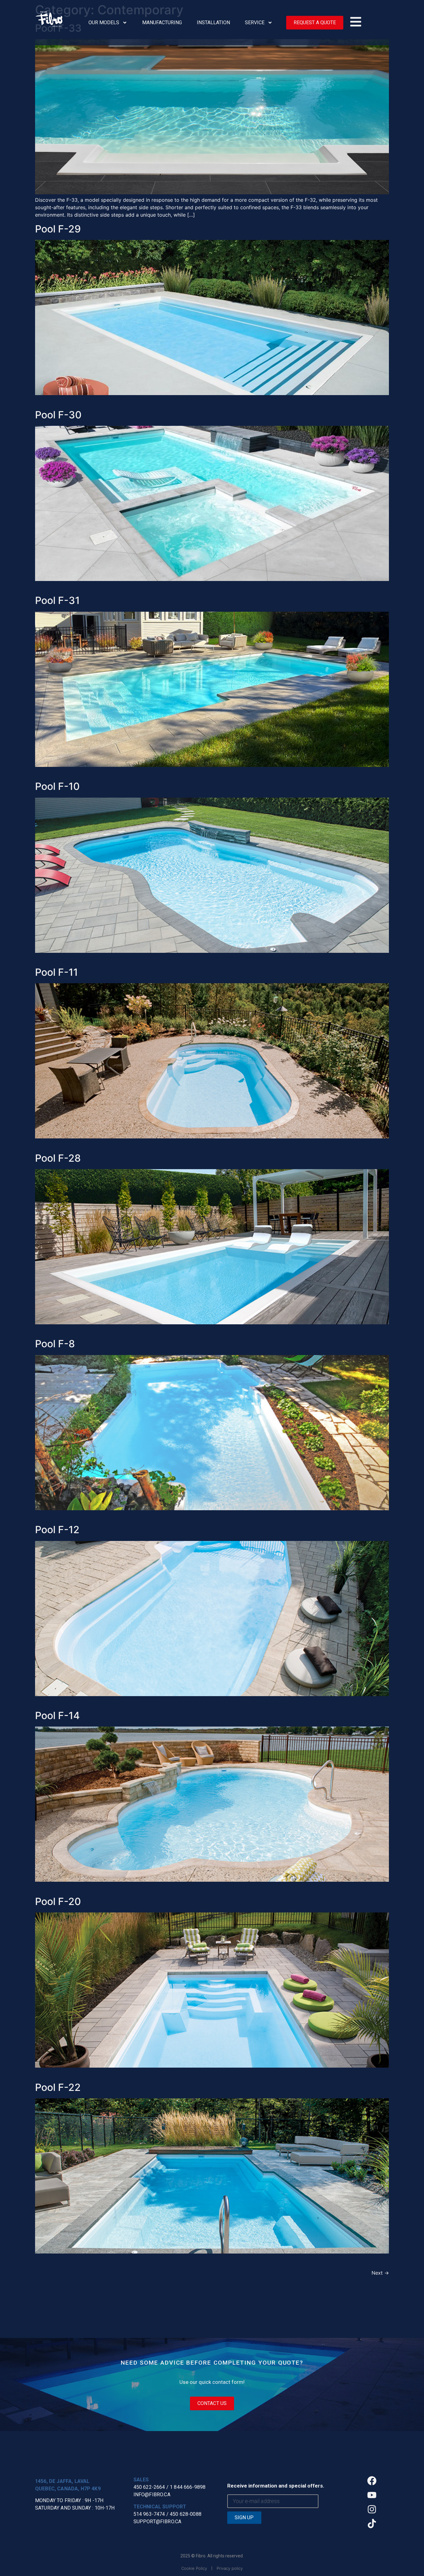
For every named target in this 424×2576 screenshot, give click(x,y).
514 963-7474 (149, 2514)
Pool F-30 (58, 415)
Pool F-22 (58, 2087)
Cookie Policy (194, 2568)
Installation (213, 23)
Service (255, 23)
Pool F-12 (57, 1530)
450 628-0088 (186, 2514)
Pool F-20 (58, 1901)
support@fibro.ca (158, 2522)
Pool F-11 (56, 972)
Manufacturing (162, 23)
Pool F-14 (57, 1716)
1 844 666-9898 (188, 2487)
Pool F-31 (57, 600)
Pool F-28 (58, 1158)
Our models (104, 23)
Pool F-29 (58, 229)
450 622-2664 (149, 2487)
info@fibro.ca (152, 2495)
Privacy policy (230, 2568)
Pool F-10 (57, 786)
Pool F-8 (55, 1344)
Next (380, 2273)
